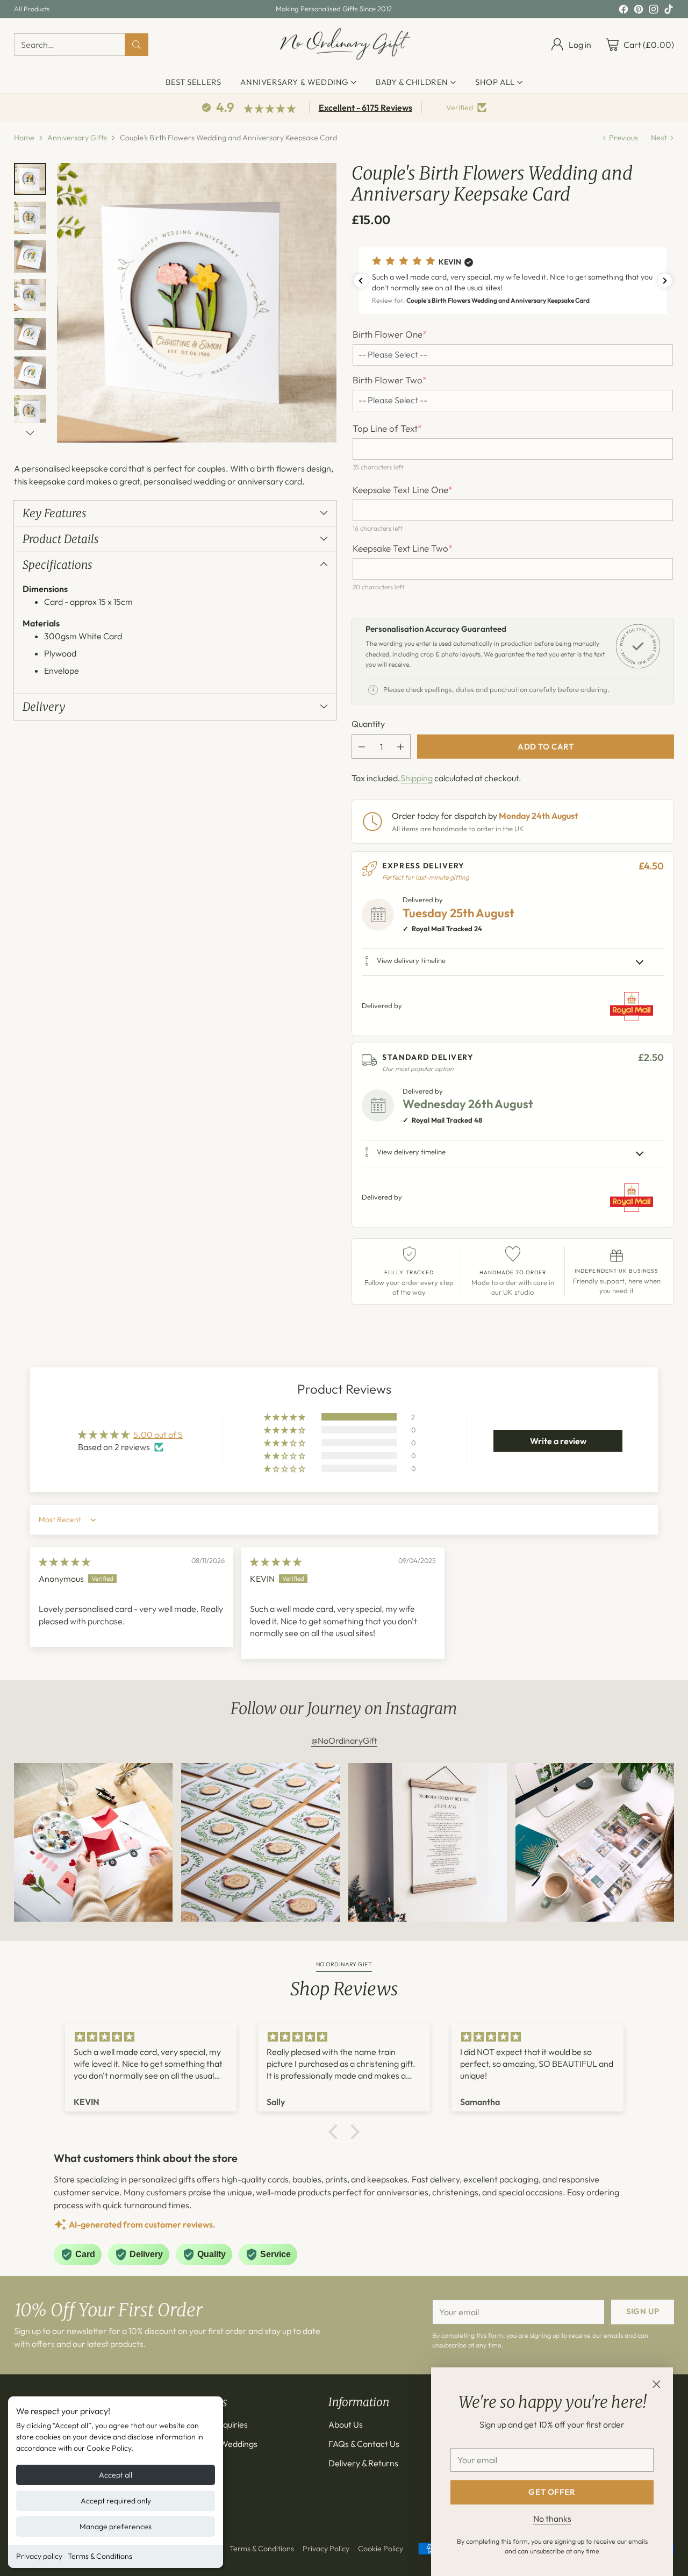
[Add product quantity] (400, 747)
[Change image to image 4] (30, 295)
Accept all (116, 2475)
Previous (623, 138)
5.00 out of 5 (158, 1435)
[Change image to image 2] (30, 218)
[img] (64, 1562)
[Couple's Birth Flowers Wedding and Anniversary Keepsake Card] (197, 303)
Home (24, 138)
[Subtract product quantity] (362, 747)
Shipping (417, 778)
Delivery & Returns (363, 2463)
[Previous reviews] (361, 281)
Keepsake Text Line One (403, 490)
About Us (346, 2424)
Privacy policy (39, 2556)
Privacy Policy (326, 2549)
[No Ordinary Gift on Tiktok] (669, 11)
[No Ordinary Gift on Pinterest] (639, 11)
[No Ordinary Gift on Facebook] (623, 11)
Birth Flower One (390, 334)
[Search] (137, 45)
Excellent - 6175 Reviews (365, 108)
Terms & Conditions (100, 2556)
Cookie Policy (381, 2549)
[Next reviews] (665, 281)
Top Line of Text (387, 429)
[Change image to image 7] (30, 411)
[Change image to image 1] (30, 179)
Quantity (368, 724)
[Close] (656, 2384)
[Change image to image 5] (30, 334)
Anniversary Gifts (77, 138)
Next (659, 138)
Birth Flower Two (390, 380)
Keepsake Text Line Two (403, 548)
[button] (513, 280)
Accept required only (116, 2501)
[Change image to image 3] (30, 256)
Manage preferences (116, 2527)
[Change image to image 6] (30, 373)
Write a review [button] (558, 1441)
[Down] (30, 433)
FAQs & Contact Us (364, 2444)
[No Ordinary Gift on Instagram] (654, 11)
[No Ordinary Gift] (344, 45)
